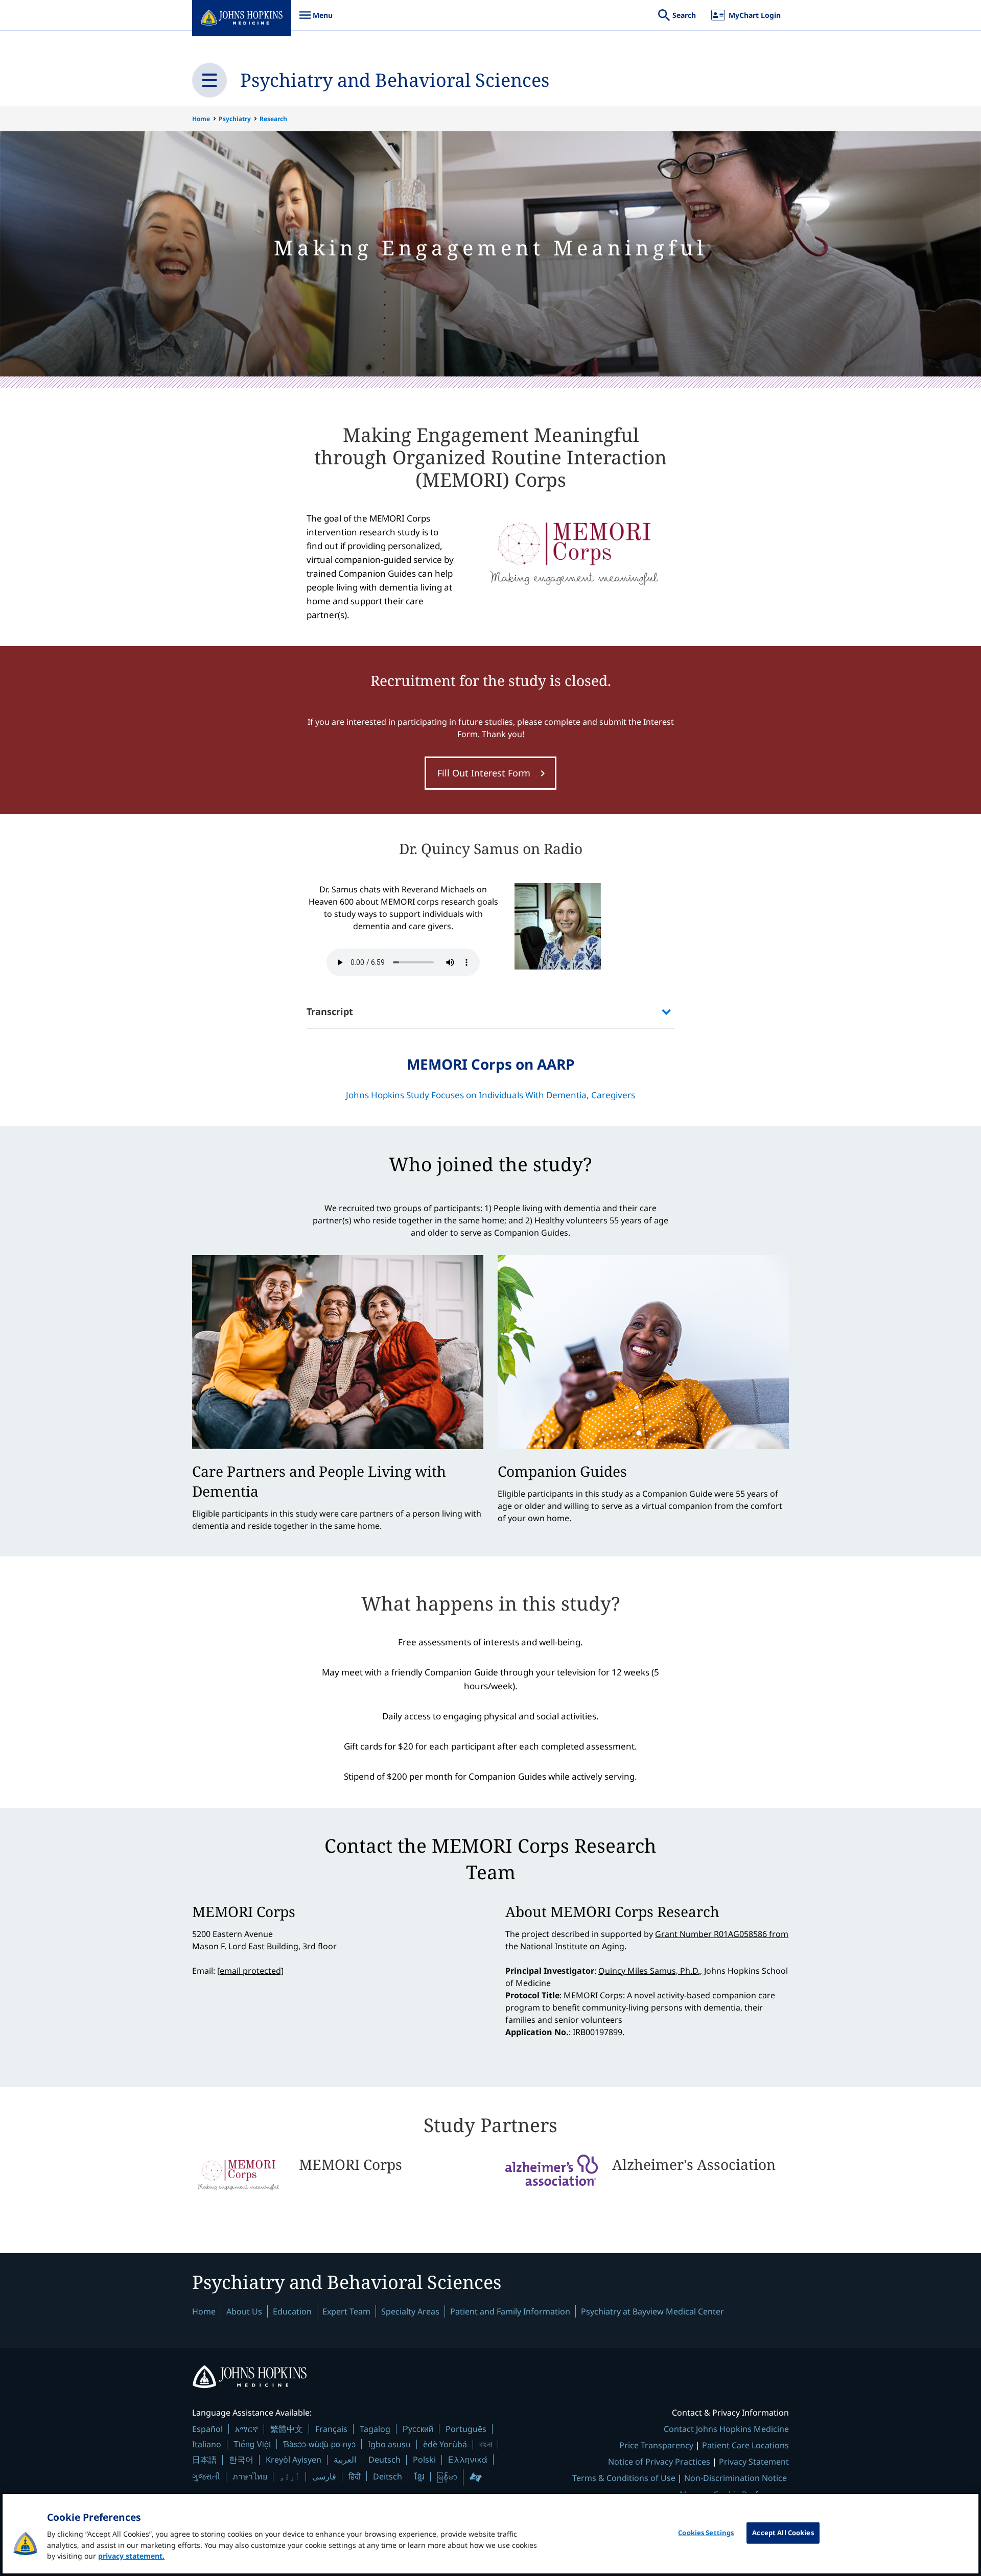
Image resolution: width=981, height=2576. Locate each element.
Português (466, 2429)
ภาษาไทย (250, 2476)
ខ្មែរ (419, 2476)
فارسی (324, 2476)
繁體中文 (287, 2429)
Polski (424, 2460)
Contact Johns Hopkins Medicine (726, 2429)
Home (201, 119)
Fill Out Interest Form (484, 773)
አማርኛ (247, 2429)
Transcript (330, 1011)
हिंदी (355, 2476)
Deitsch (388, 2476)
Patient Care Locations (745, 2445)
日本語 (204, 2460)
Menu (316, 20)
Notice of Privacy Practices (659, 2462)
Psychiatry (235, 119)
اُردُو (290, 2476)
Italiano (207, 2444)
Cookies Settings (706, 2533)
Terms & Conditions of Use (624, 2478)
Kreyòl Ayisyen (294, 2460)
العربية (345, 2460)
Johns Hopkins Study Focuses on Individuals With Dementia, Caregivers (491, 1095)
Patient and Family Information (510, 2311)
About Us (244, 2311)
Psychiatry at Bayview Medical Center (652, 2311)
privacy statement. (131, 2556)
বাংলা (486, 2444)
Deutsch (384, 2460)
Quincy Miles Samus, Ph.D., (650, 1971)
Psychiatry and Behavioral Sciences (395, 80)
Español (207, 2429)
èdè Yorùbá (445, 2444)
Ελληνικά (468, 2459)
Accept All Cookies (783, 2533)
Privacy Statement (754, 2462)
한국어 (241, 2460)
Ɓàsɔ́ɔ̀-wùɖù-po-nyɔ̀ (319, 2444)
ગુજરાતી (206, 2476)
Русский (418, 2429)
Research (273, 119)
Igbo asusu (389, 2444)
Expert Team (346, 2311)
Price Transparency (656, 2445)
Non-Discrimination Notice (735, 2478)
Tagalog (375, 2429)
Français (331, 2429)
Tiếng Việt (252, 2444)
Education (292, 2311)
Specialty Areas (410, 2311)
